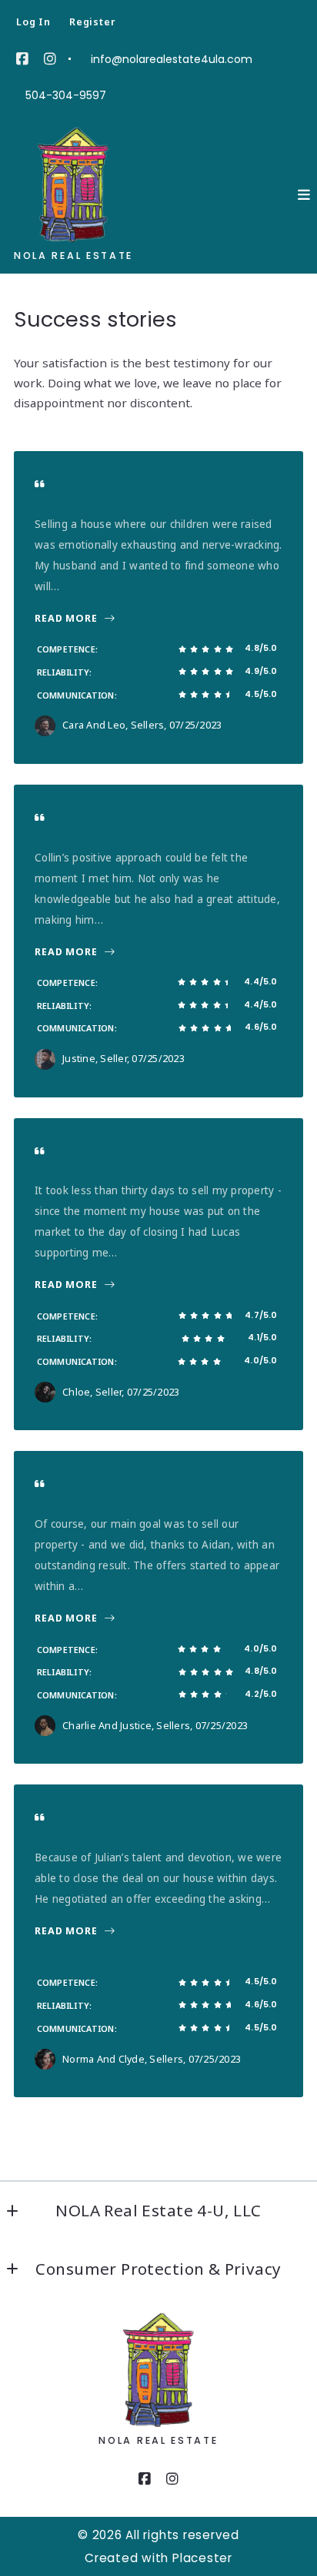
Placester (202, 2558)
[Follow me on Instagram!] (50, 59)
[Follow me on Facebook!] (22, 59)
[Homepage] (82, 184)
